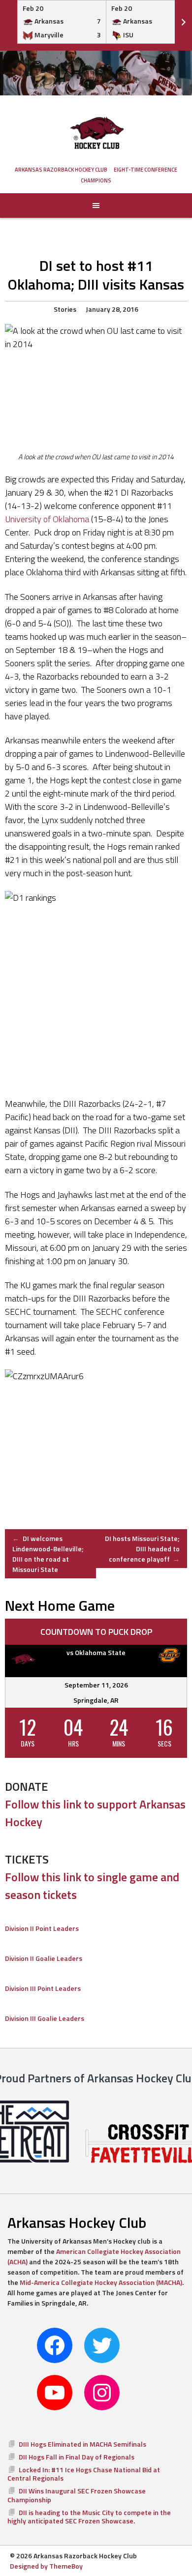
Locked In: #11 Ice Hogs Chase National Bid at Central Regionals (84, 2474)
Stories (65, 309)
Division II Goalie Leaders (44, 1958)
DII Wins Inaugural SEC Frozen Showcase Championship (77, 2495)
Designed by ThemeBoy (46, 2566)
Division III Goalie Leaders (45, 2018)
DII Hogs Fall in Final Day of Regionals (77, 2457)
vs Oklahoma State (96, 1652)
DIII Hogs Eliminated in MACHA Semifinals (82, 2444)
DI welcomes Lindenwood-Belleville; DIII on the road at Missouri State (48, 1554)
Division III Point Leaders (43, 1988)
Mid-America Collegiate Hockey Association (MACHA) (101, 2282)
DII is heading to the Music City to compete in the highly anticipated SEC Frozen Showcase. (89, 2517)
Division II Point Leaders (42, 1928)
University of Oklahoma (47, 519)
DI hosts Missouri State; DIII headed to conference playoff (142, 1549)
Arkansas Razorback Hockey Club (61, 170)
